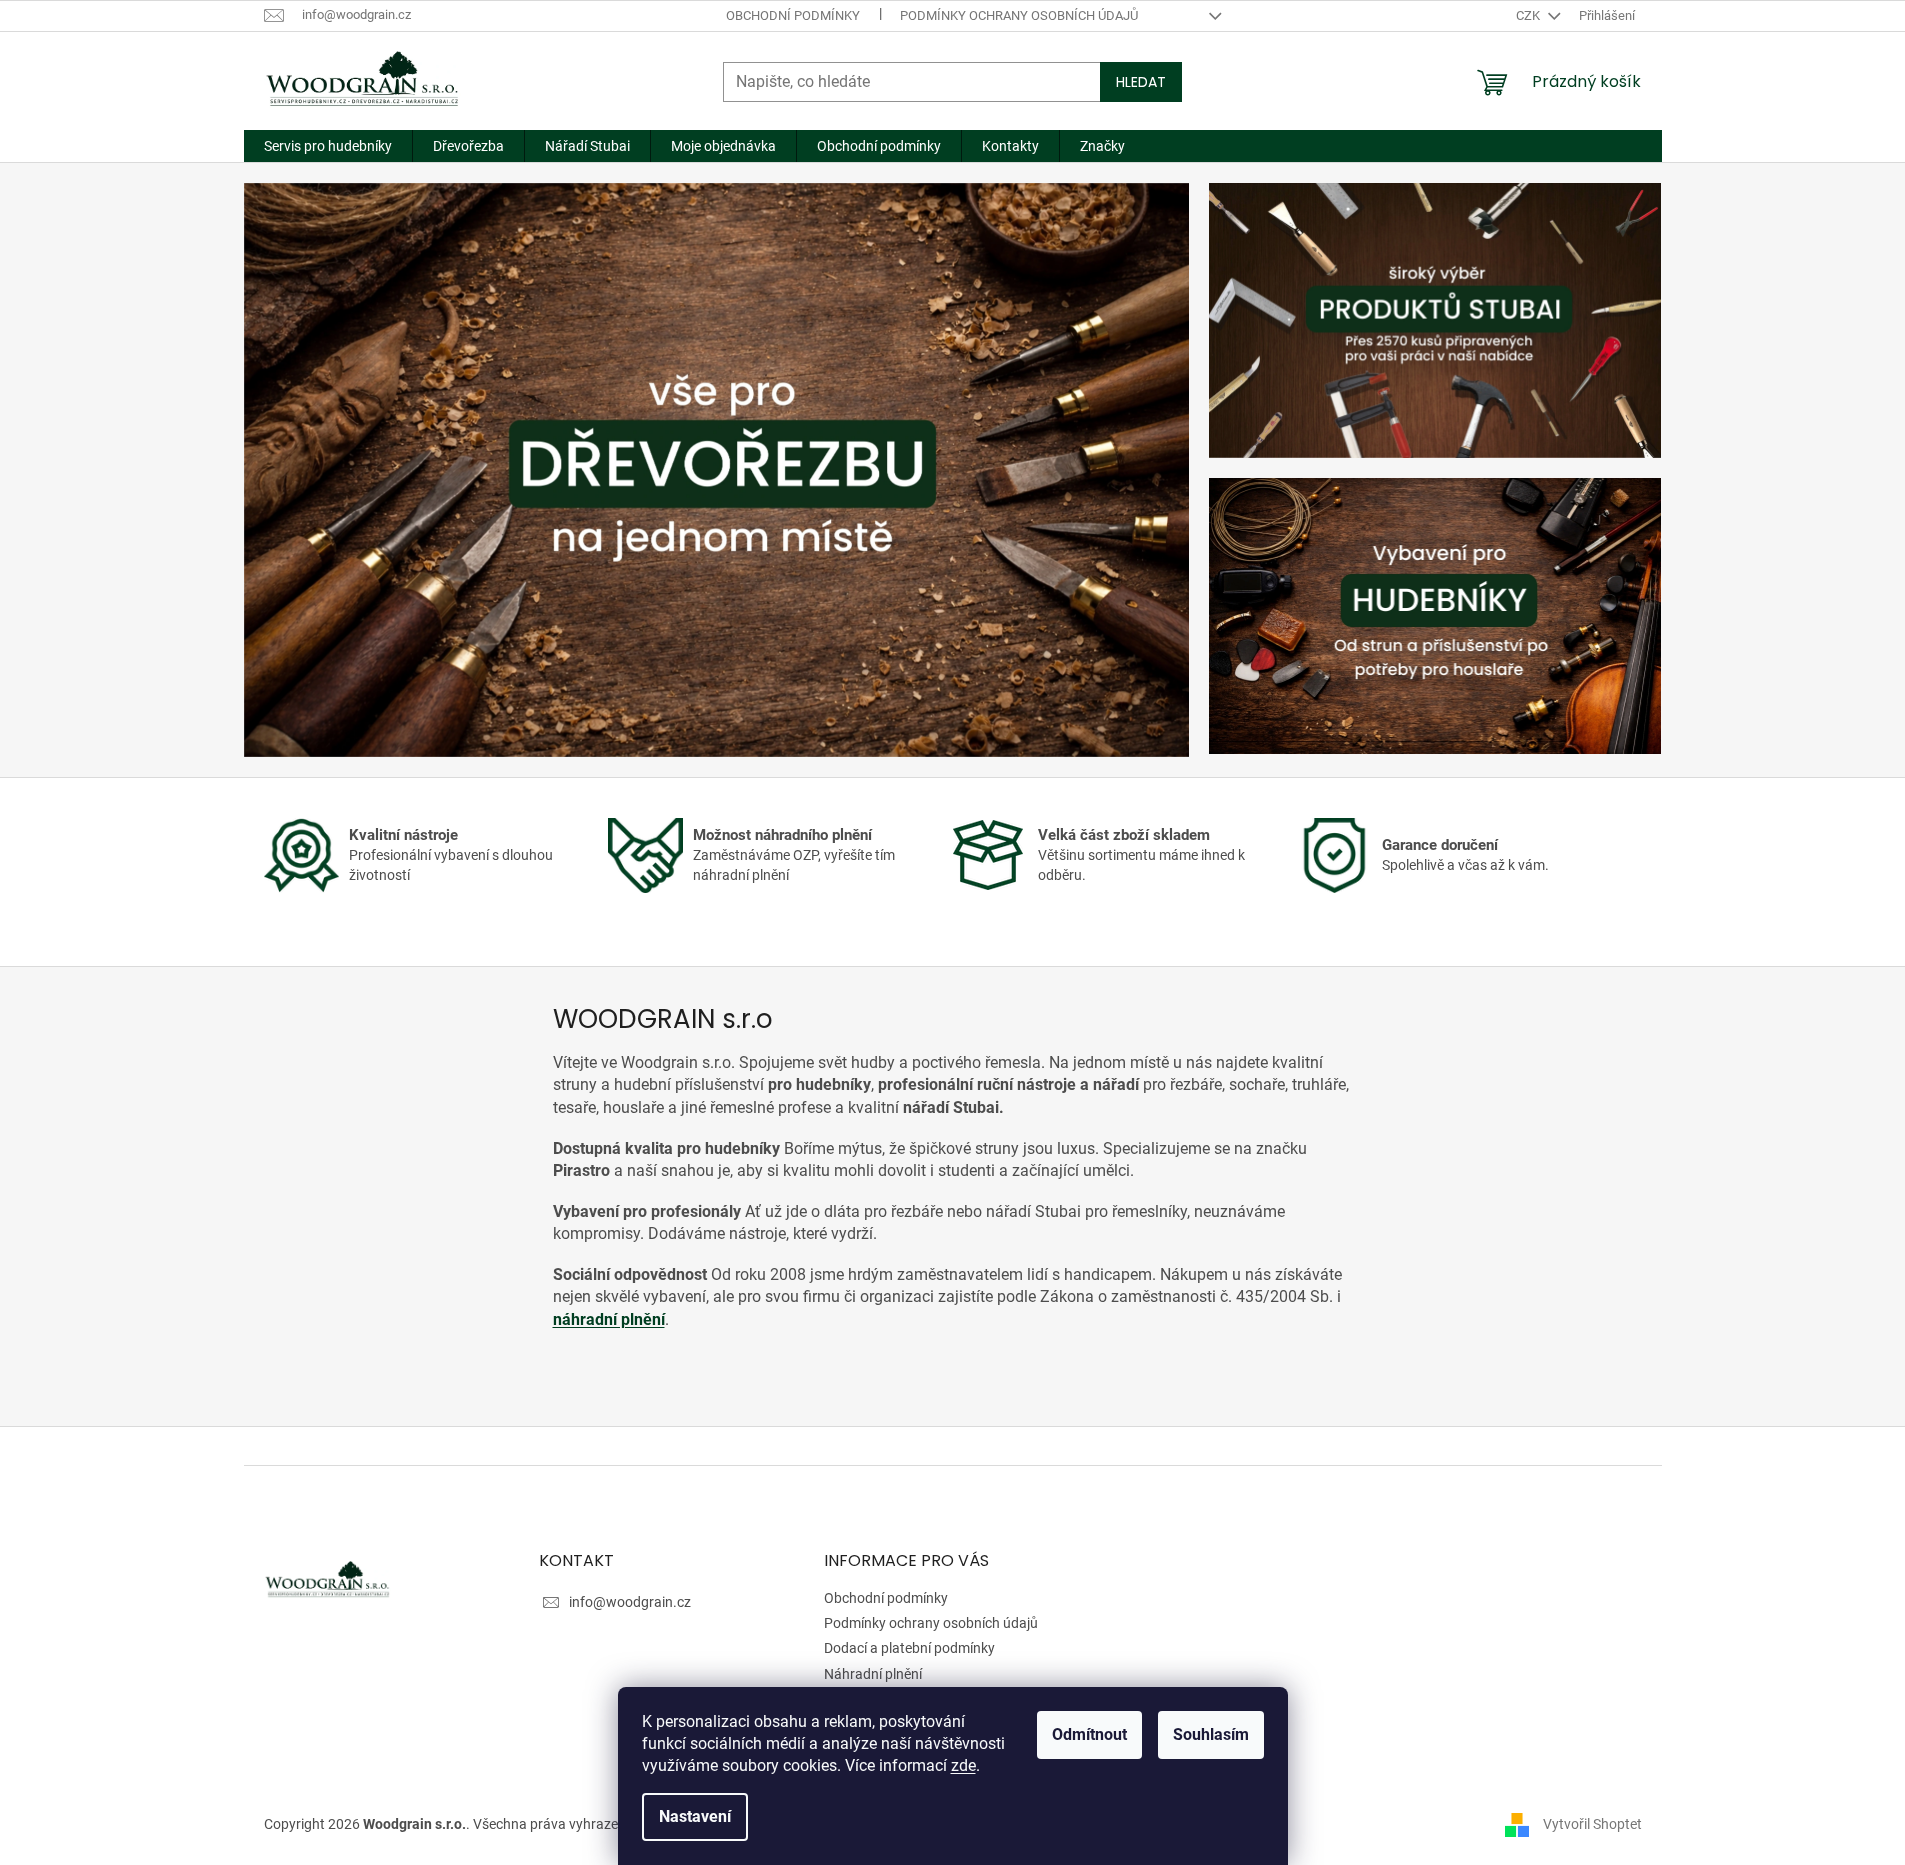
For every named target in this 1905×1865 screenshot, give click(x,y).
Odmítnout (1089, 1734)
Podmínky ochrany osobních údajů (1019, 15)
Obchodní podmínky (793, 15)
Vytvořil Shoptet (1592, 1823)
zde (963, 1765)
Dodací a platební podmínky (909, 1648)
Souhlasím (1211, 1734)
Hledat (1141, 82)
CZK (1529, 15)
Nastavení (695, 1816)
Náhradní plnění (873, 1674)
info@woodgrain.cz (630, 1602)
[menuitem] (328, 146)
